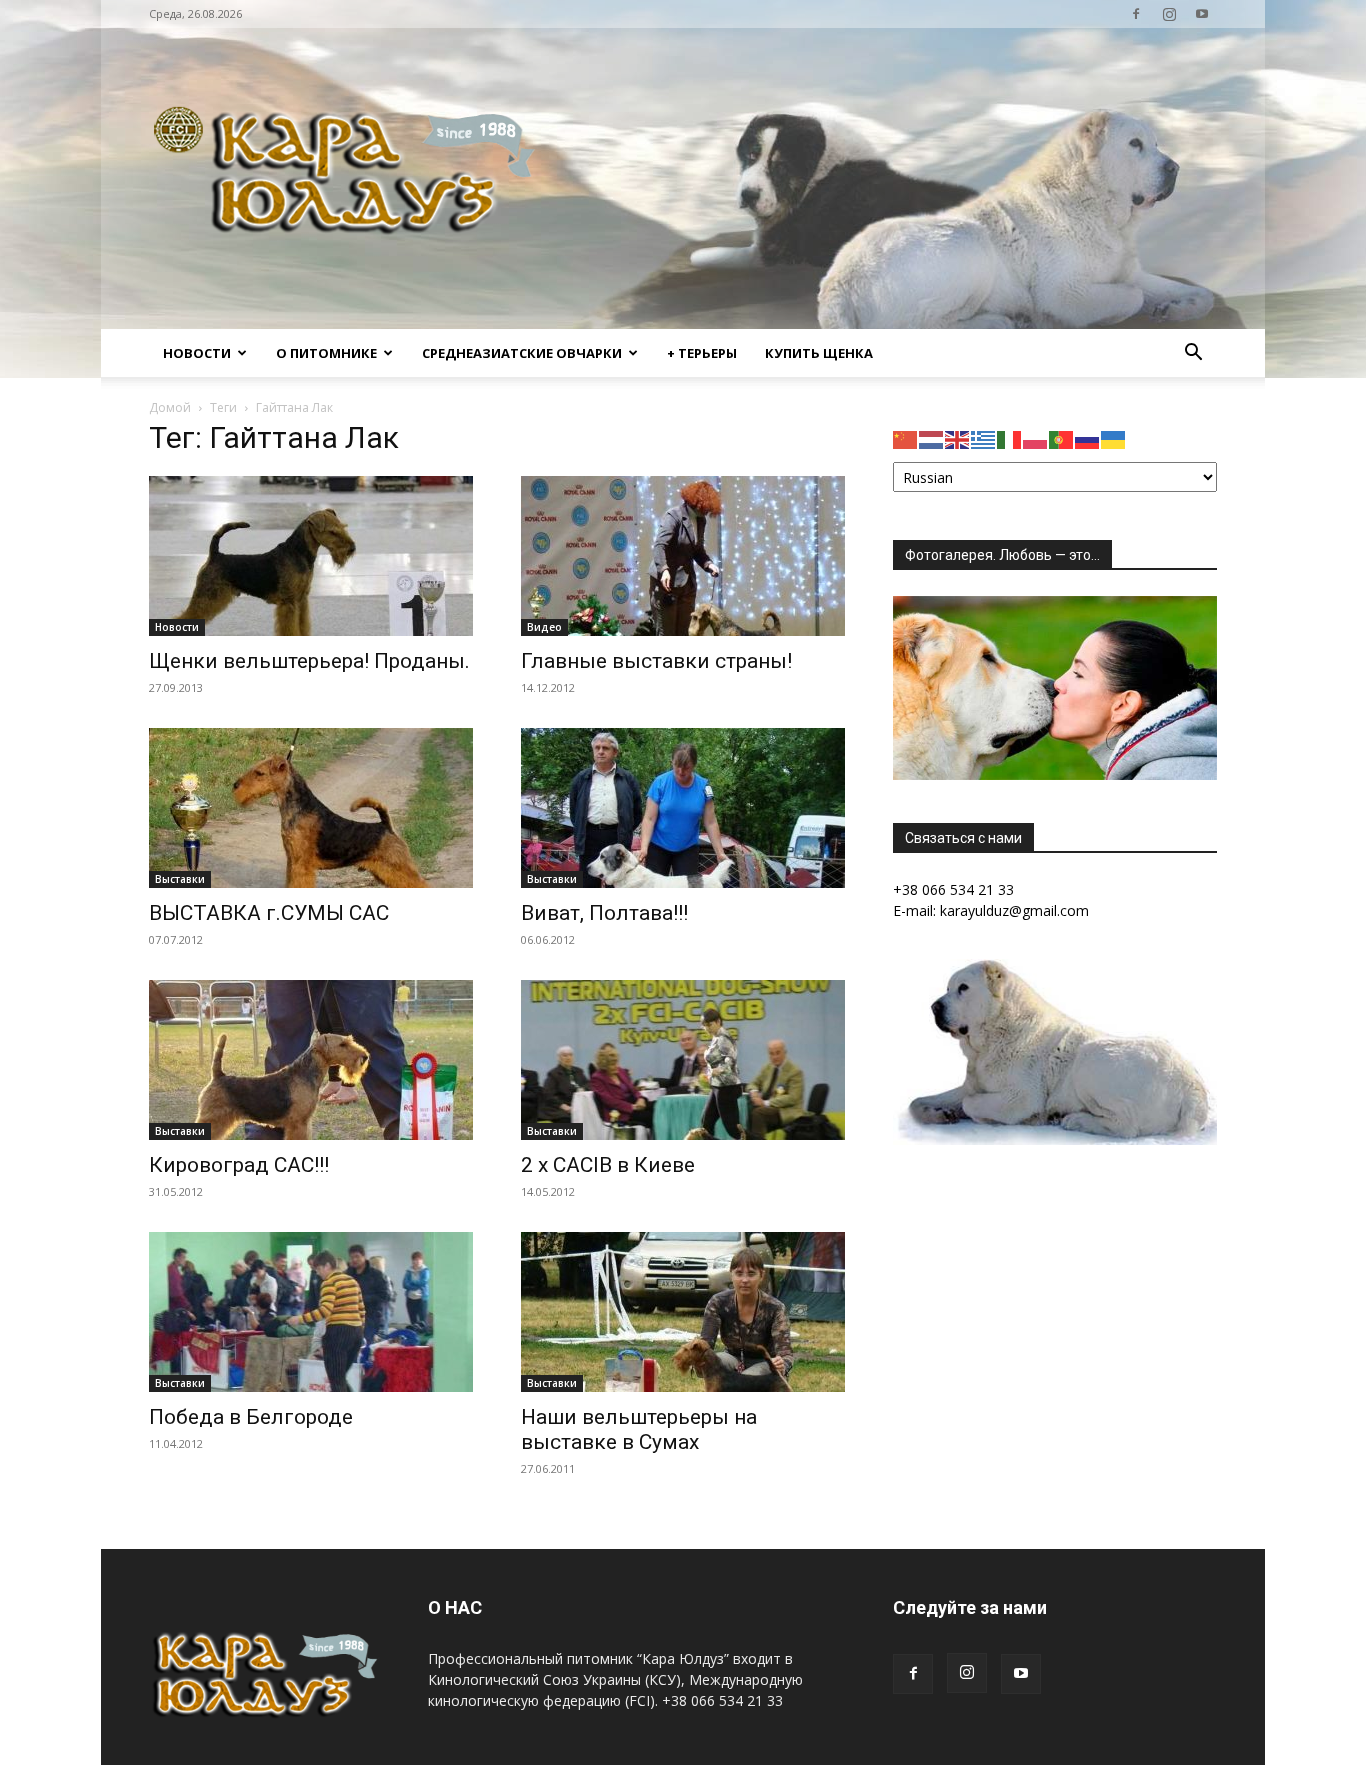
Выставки (180, 879)
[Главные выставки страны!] (683, 556)
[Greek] (984, 438)
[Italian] (1010, 438)
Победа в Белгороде (251, 1417)
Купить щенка (819, 353)
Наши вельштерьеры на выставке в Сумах (639, 1429)
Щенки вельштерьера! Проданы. (309, 661)
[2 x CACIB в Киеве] (683, 1060)
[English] (958, 438)
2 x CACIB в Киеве (608, 1165)
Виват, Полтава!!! (604, 913)
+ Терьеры (702, 353)
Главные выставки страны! (656, 661)
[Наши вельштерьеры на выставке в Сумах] (683, 1312)
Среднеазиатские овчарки (522, 353)
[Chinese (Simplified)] (906, 438)
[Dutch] (932, 438)
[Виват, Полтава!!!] (683, 808)
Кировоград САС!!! (239, 1165)
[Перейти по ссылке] (1136, 14)
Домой (170, 407)
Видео (544, 627)
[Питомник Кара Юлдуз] (351, 178)
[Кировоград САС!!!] (311, 1060)
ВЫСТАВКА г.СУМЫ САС (269, 913)
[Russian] (1088, 438)
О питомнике (326, 353)
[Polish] (1036, 438)
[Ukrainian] (1114, 438)
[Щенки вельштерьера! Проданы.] (311, 556)
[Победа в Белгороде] (311, 1312)
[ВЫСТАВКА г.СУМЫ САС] (311, 808)
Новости (197, 353)
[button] (1193, 354)
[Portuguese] (1062, 438)
